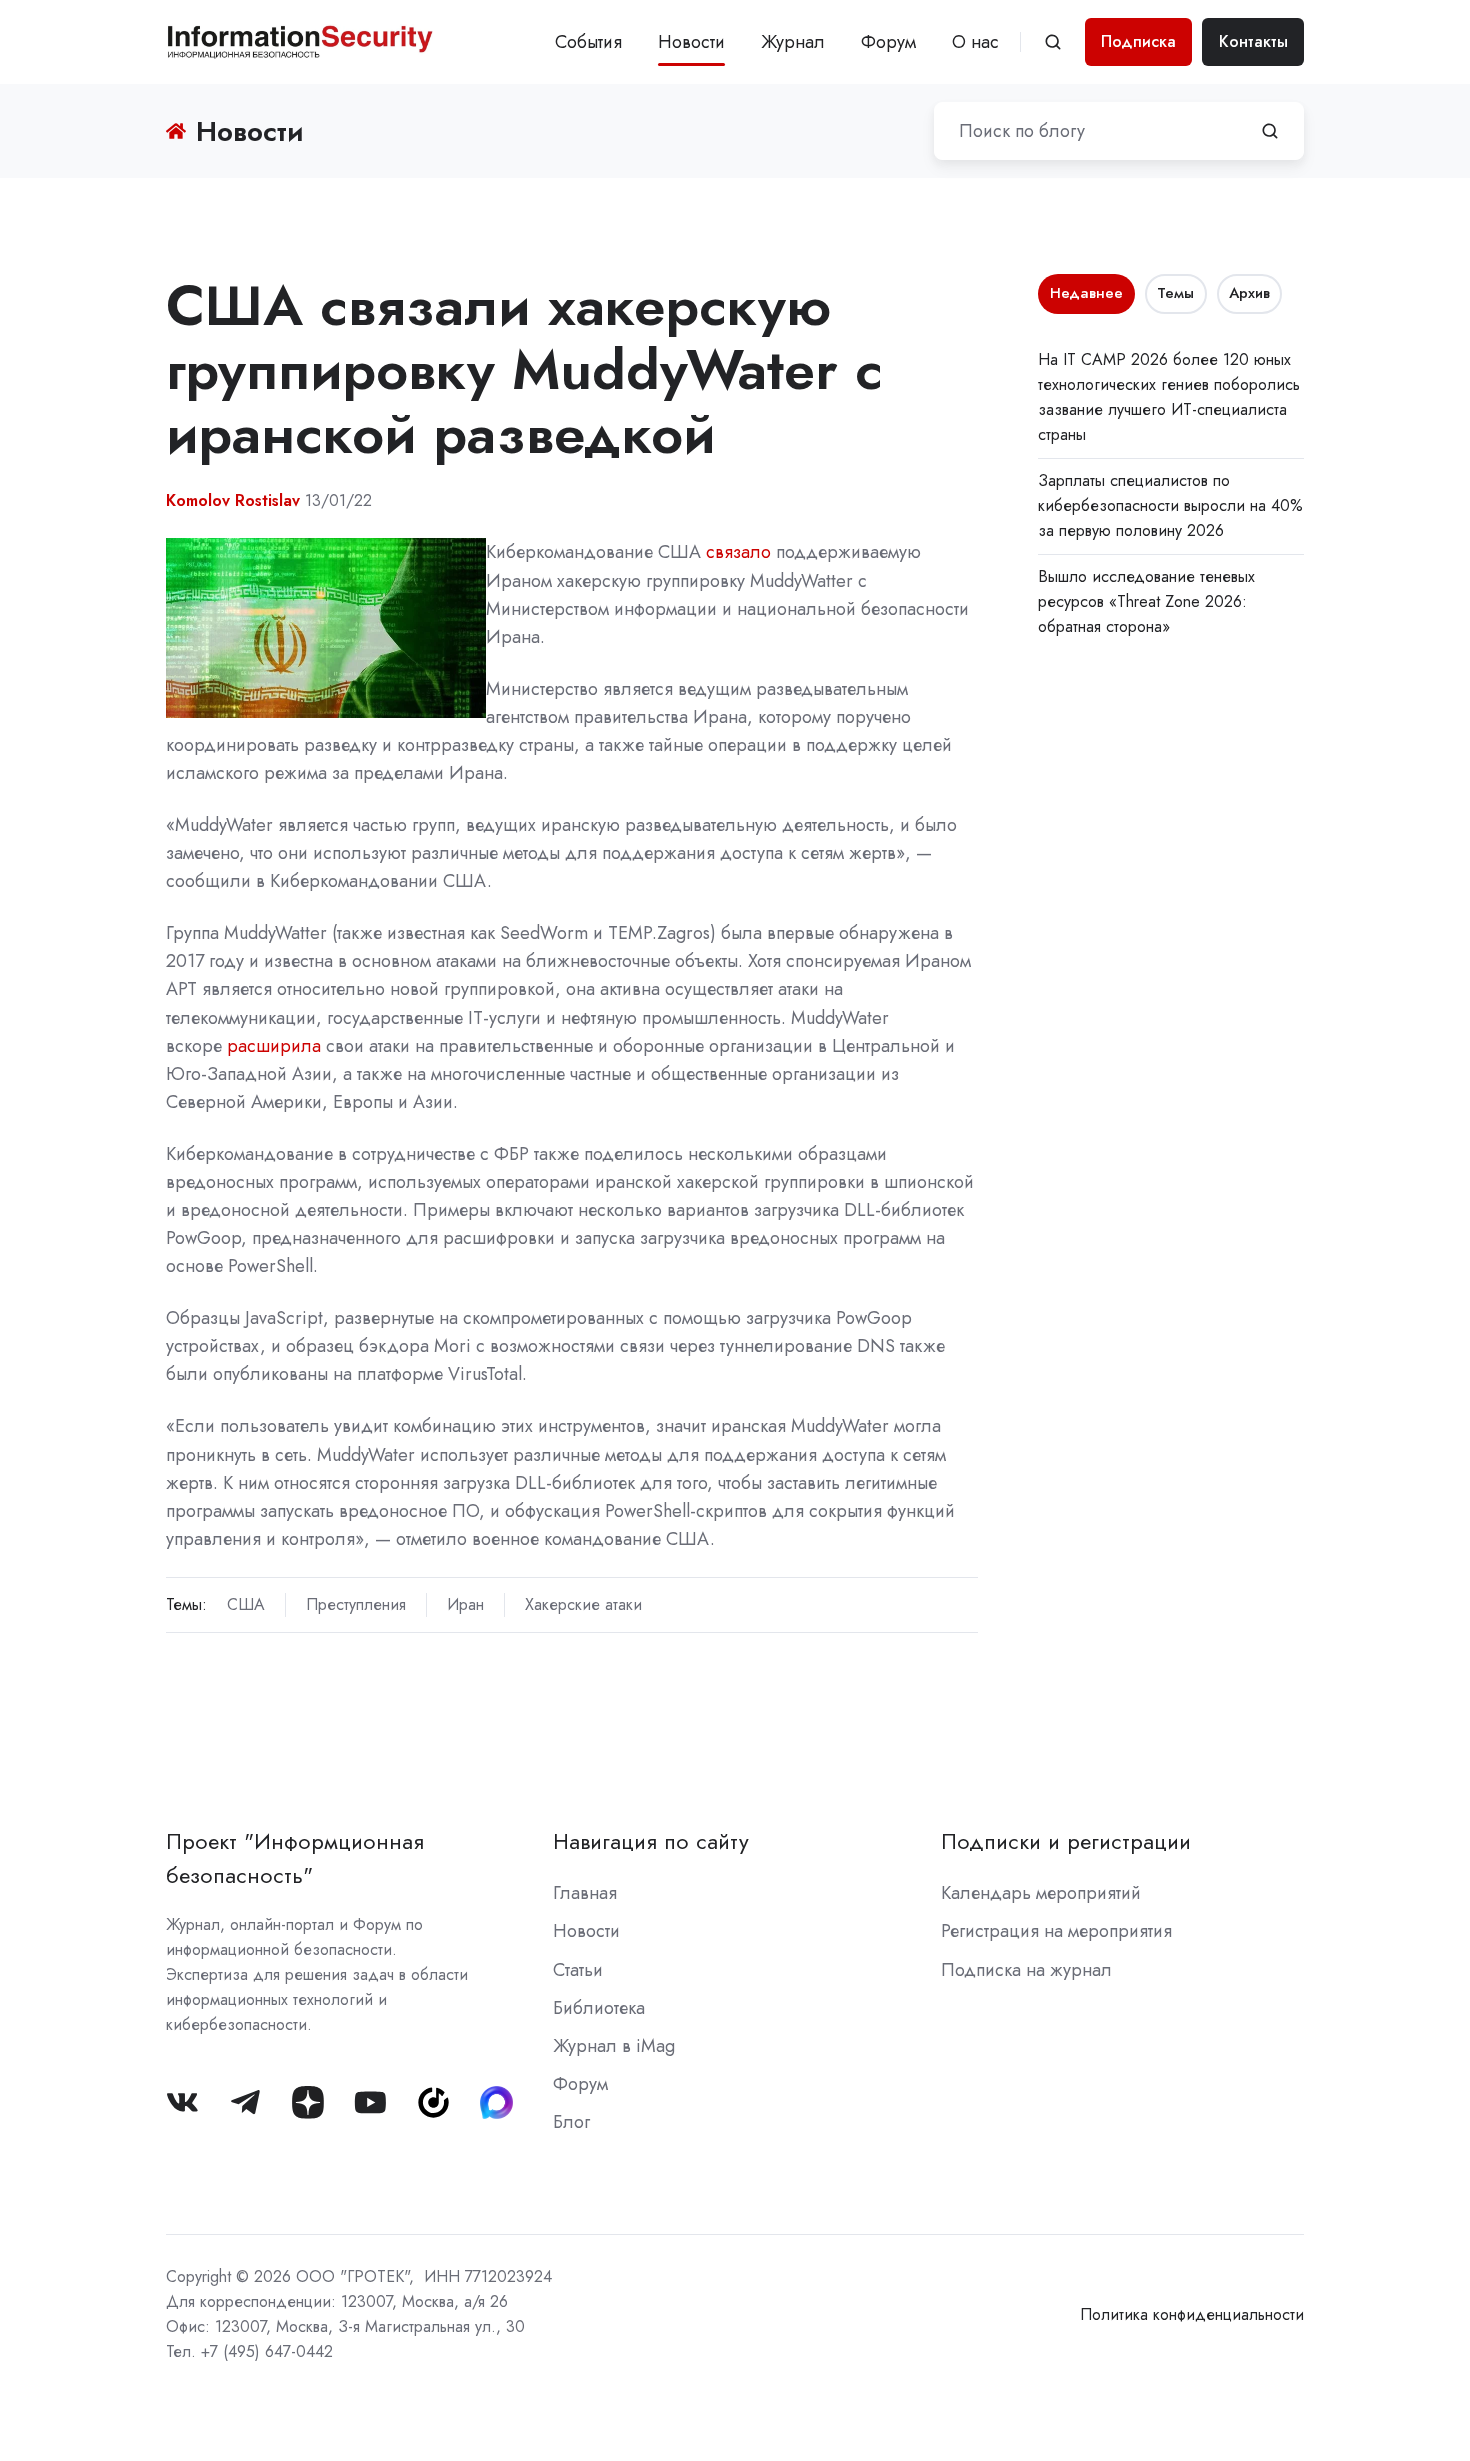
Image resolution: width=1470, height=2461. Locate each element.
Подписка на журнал (1026, 1970)
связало (738, 552)
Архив (1249, 293)
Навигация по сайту (651, 1841)
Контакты (1253, 41)
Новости (691, 42)
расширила (274, 1046)
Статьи (578, 1970)
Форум (888, 42)
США (246, 1604)
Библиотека (599, 2008)
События (588, 42)
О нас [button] (975, 42)
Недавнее (1086, 293)
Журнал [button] (793, 42)
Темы (1175, 293)
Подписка (1138, 41)
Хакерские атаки (583, 1604)
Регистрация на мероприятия (1056, 1931)
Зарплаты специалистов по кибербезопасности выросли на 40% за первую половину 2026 (1170, 505)
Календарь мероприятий (1041, 1893)
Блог (571, 2122)
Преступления (356, 1604)
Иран (465, 1604)
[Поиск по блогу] (1270, 131)
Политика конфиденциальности (1192, 2314)
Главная (585, 1893)
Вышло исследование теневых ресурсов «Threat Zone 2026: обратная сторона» (1146, 601)
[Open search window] (1053, 42)
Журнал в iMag (614, 2046)
